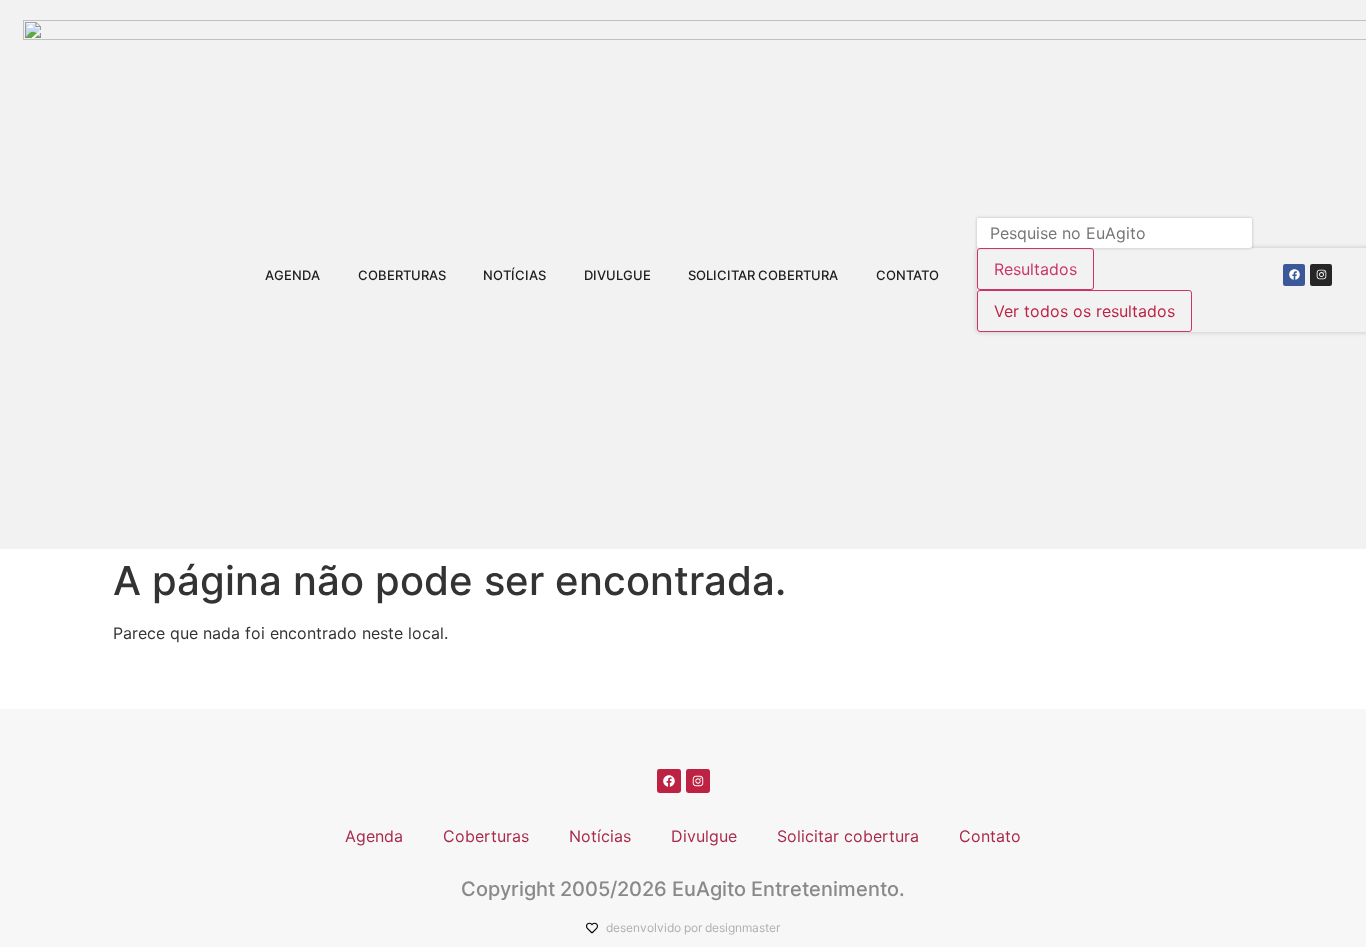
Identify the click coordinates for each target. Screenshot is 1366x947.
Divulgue (617, 275)
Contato (907, 275)
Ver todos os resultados (1084, 311)
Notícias (514, 275)
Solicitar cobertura (763, 275)
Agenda (292, 275)
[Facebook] (1294, 275)
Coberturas (402, 275)
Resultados (1035, 269)
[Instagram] (1321, 275)
